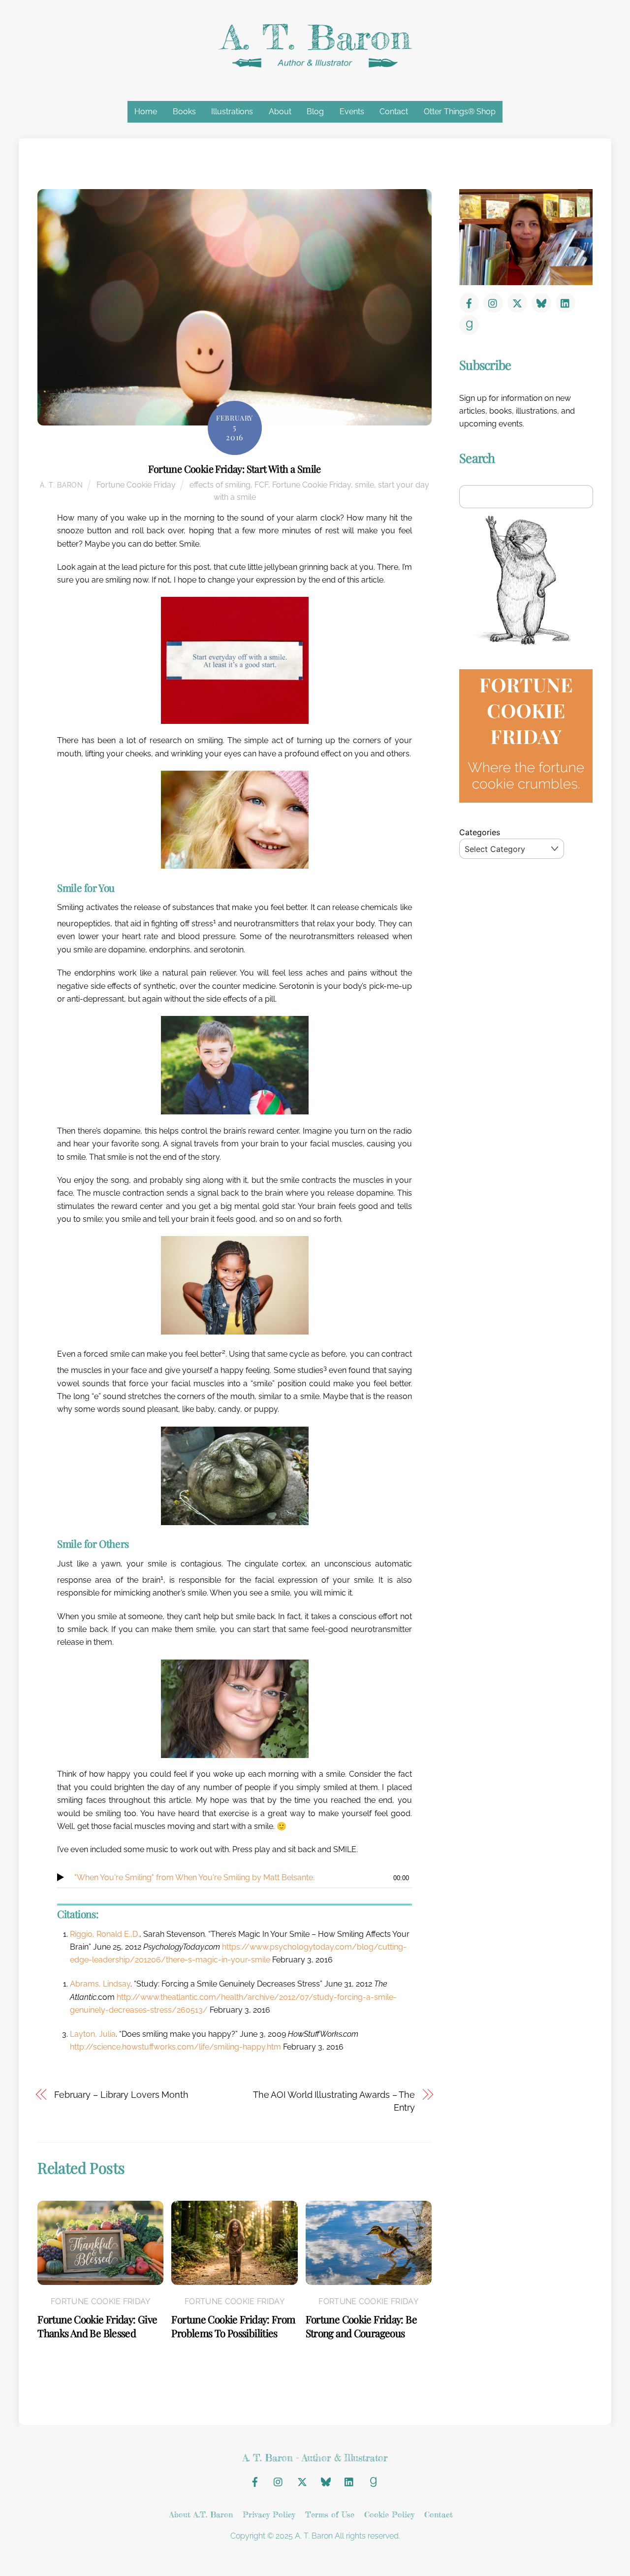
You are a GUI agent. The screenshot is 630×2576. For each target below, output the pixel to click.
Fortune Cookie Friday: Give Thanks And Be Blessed (97, 2326)
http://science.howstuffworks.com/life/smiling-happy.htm (175, 2047)
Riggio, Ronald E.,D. (105, 1934)
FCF (261, 485)
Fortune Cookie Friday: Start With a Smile (234, 469)
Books (184, 112)
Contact (394, 112)
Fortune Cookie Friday (136, 485)
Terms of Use (330, 2514)
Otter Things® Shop (460, 112)
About (280, 112)
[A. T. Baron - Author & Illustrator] (315, 65)
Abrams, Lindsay (100, 1984)
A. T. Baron (62, 485)
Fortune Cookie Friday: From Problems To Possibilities (233, 2326)
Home (146, 112)
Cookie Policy (389, 2514)
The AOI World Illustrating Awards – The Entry (334, 2101)
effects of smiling (220, 485)
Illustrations (232, 112)
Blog (315, 112)
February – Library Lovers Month (121, 2095)
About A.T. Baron (201, 2514)
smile (364, 485)
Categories (480, 832)
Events (352, 112)
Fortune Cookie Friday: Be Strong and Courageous (361, 2326)
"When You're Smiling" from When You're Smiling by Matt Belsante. (194, 1877)
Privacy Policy (269, 2514)
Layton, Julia (93, 2034)
